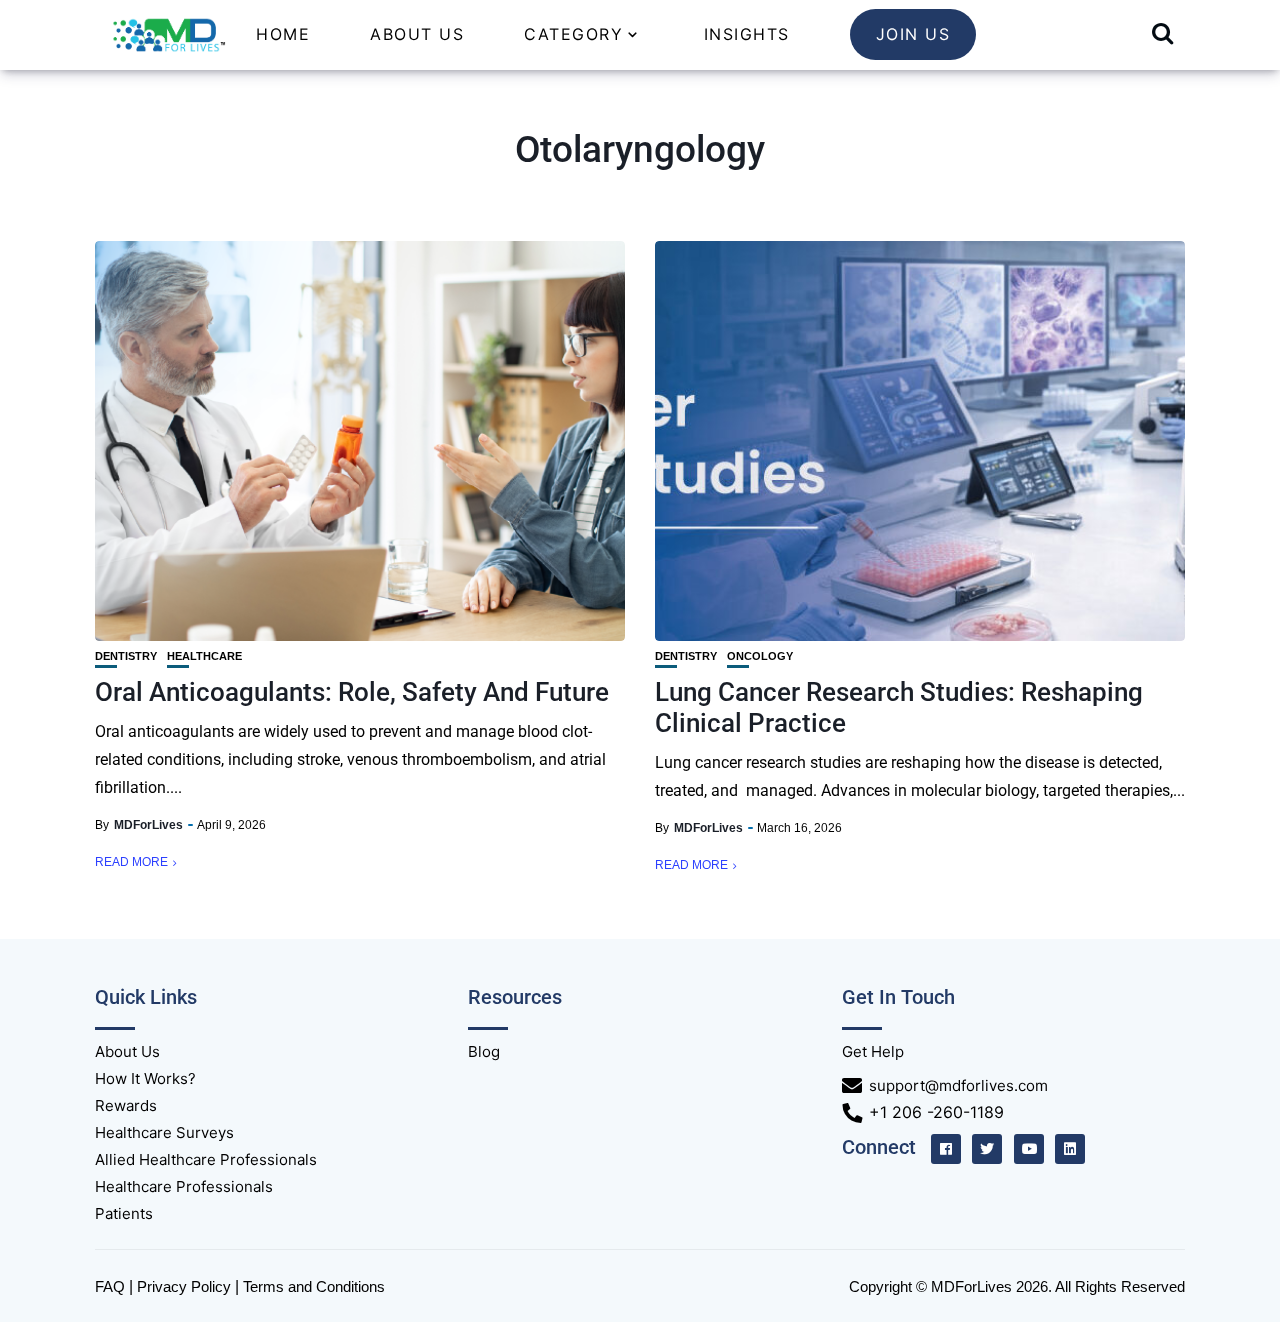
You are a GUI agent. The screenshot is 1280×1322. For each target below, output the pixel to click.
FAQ (110, 1286)
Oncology (760, 656)
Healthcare (204, 656)
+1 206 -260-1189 (936, 1112)
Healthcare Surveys (164, 1132)
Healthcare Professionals (184, 1186)
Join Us (913, 34)
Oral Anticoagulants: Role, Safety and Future (352, 692)
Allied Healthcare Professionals (206, 1159)
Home (283, 34)
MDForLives (148, 825)
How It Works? (145, 1078)
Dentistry (126, 656)
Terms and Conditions (314, 1286)
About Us (417, 34)
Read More (131, 862)
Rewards (126, 1105)
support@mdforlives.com (958, 1085)
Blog (484, 1051)
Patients (124, 1213)
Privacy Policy (184, 1286)
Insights (747, 34)
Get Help (873, 1051)
